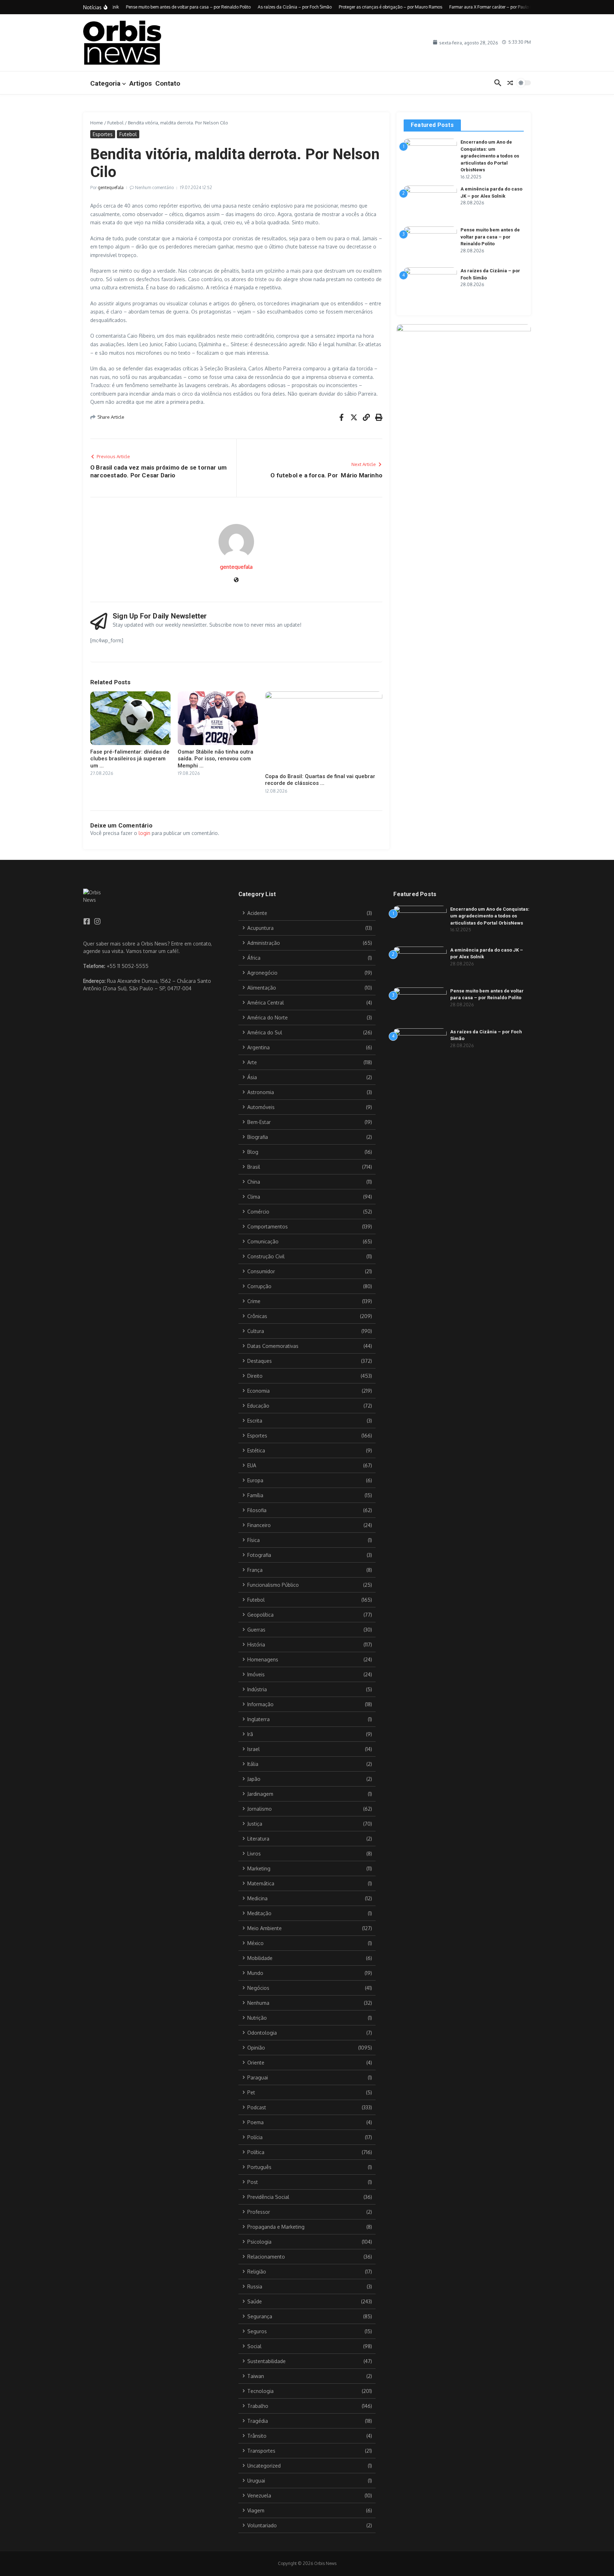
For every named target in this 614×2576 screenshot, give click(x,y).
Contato (168, 83)
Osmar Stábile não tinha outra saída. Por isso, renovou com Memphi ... (216, 759)
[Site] (236, 580)
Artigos (141, 83)
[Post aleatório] (510, 83)
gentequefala (111, 188)
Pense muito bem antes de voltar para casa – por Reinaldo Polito (490, 237)
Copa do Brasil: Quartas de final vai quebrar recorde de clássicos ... (320, 780)
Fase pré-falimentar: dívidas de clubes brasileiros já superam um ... (130, 759)
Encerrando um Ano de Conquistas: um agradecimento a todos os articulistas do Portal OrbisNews (490, 156)
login (144, 833)
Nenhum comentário (154, 188)
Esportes (103, 134)
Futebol (115, 123)
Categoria (105, 83)
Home (97, 123)
